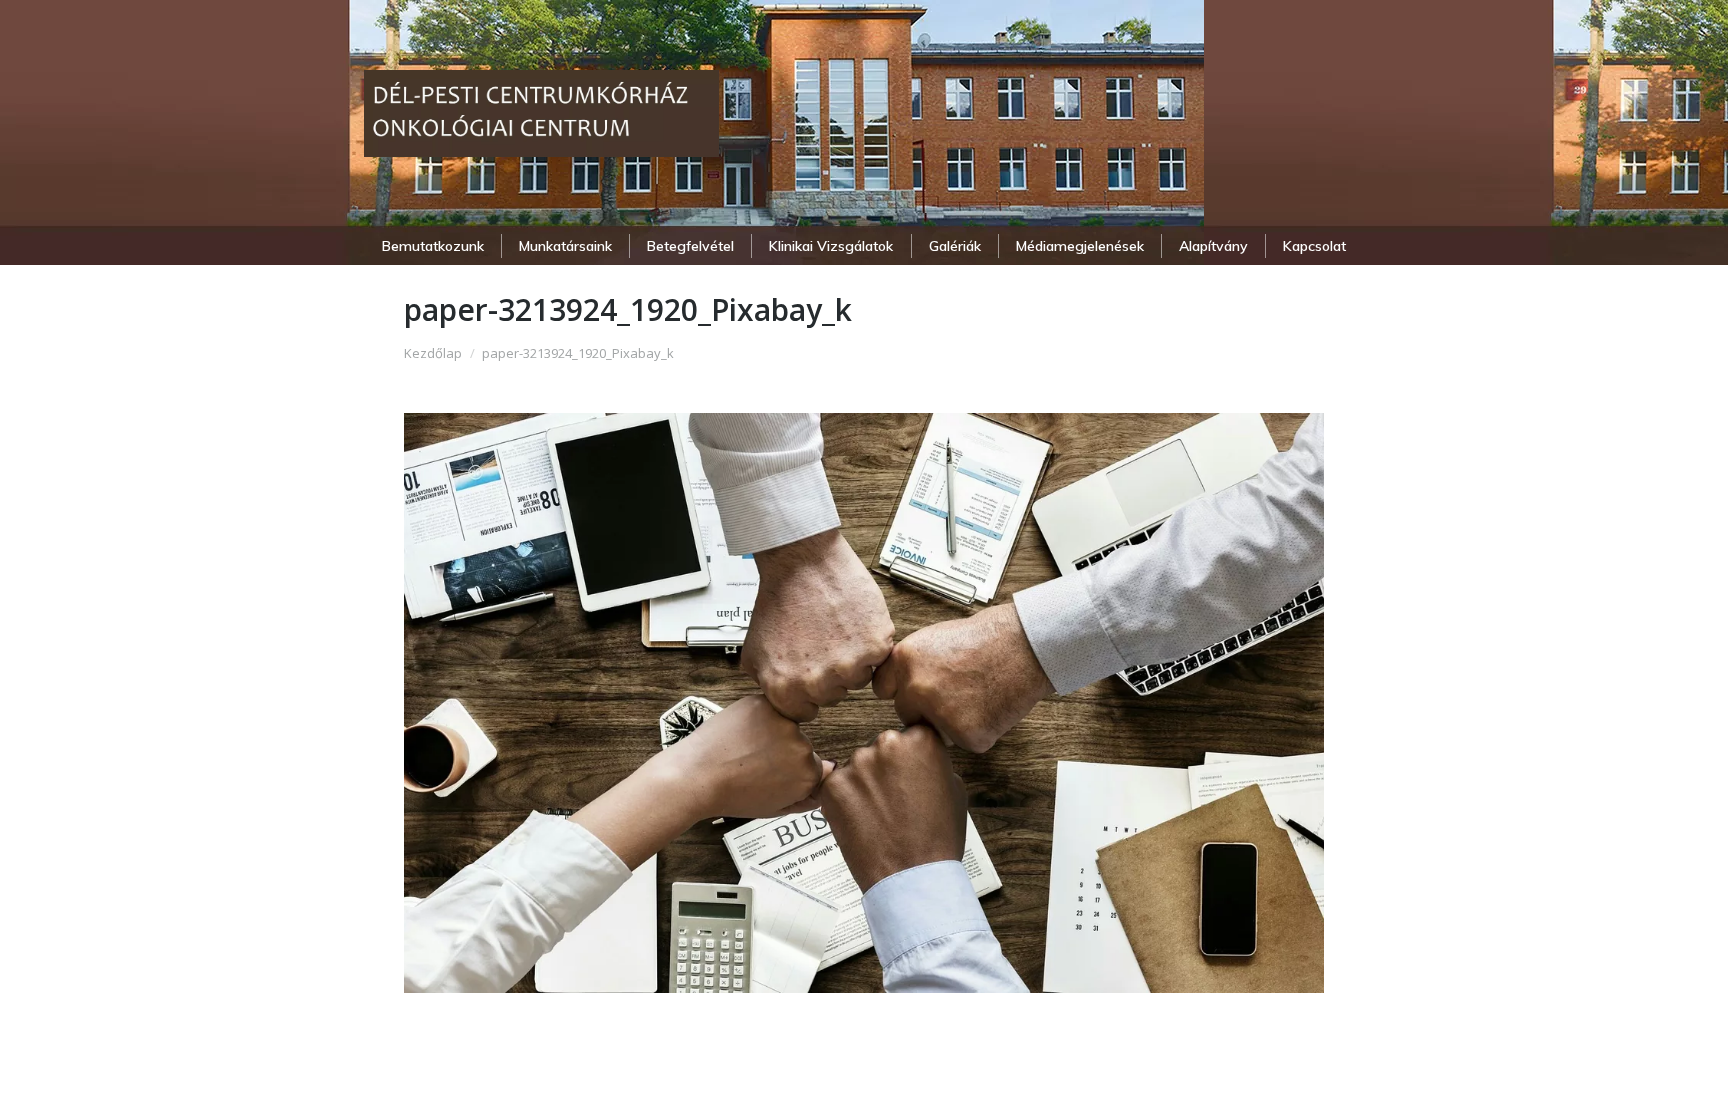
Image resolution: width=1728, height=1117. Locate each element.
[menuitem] (432, 246)
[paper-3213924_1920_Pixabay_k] (864, 703)
